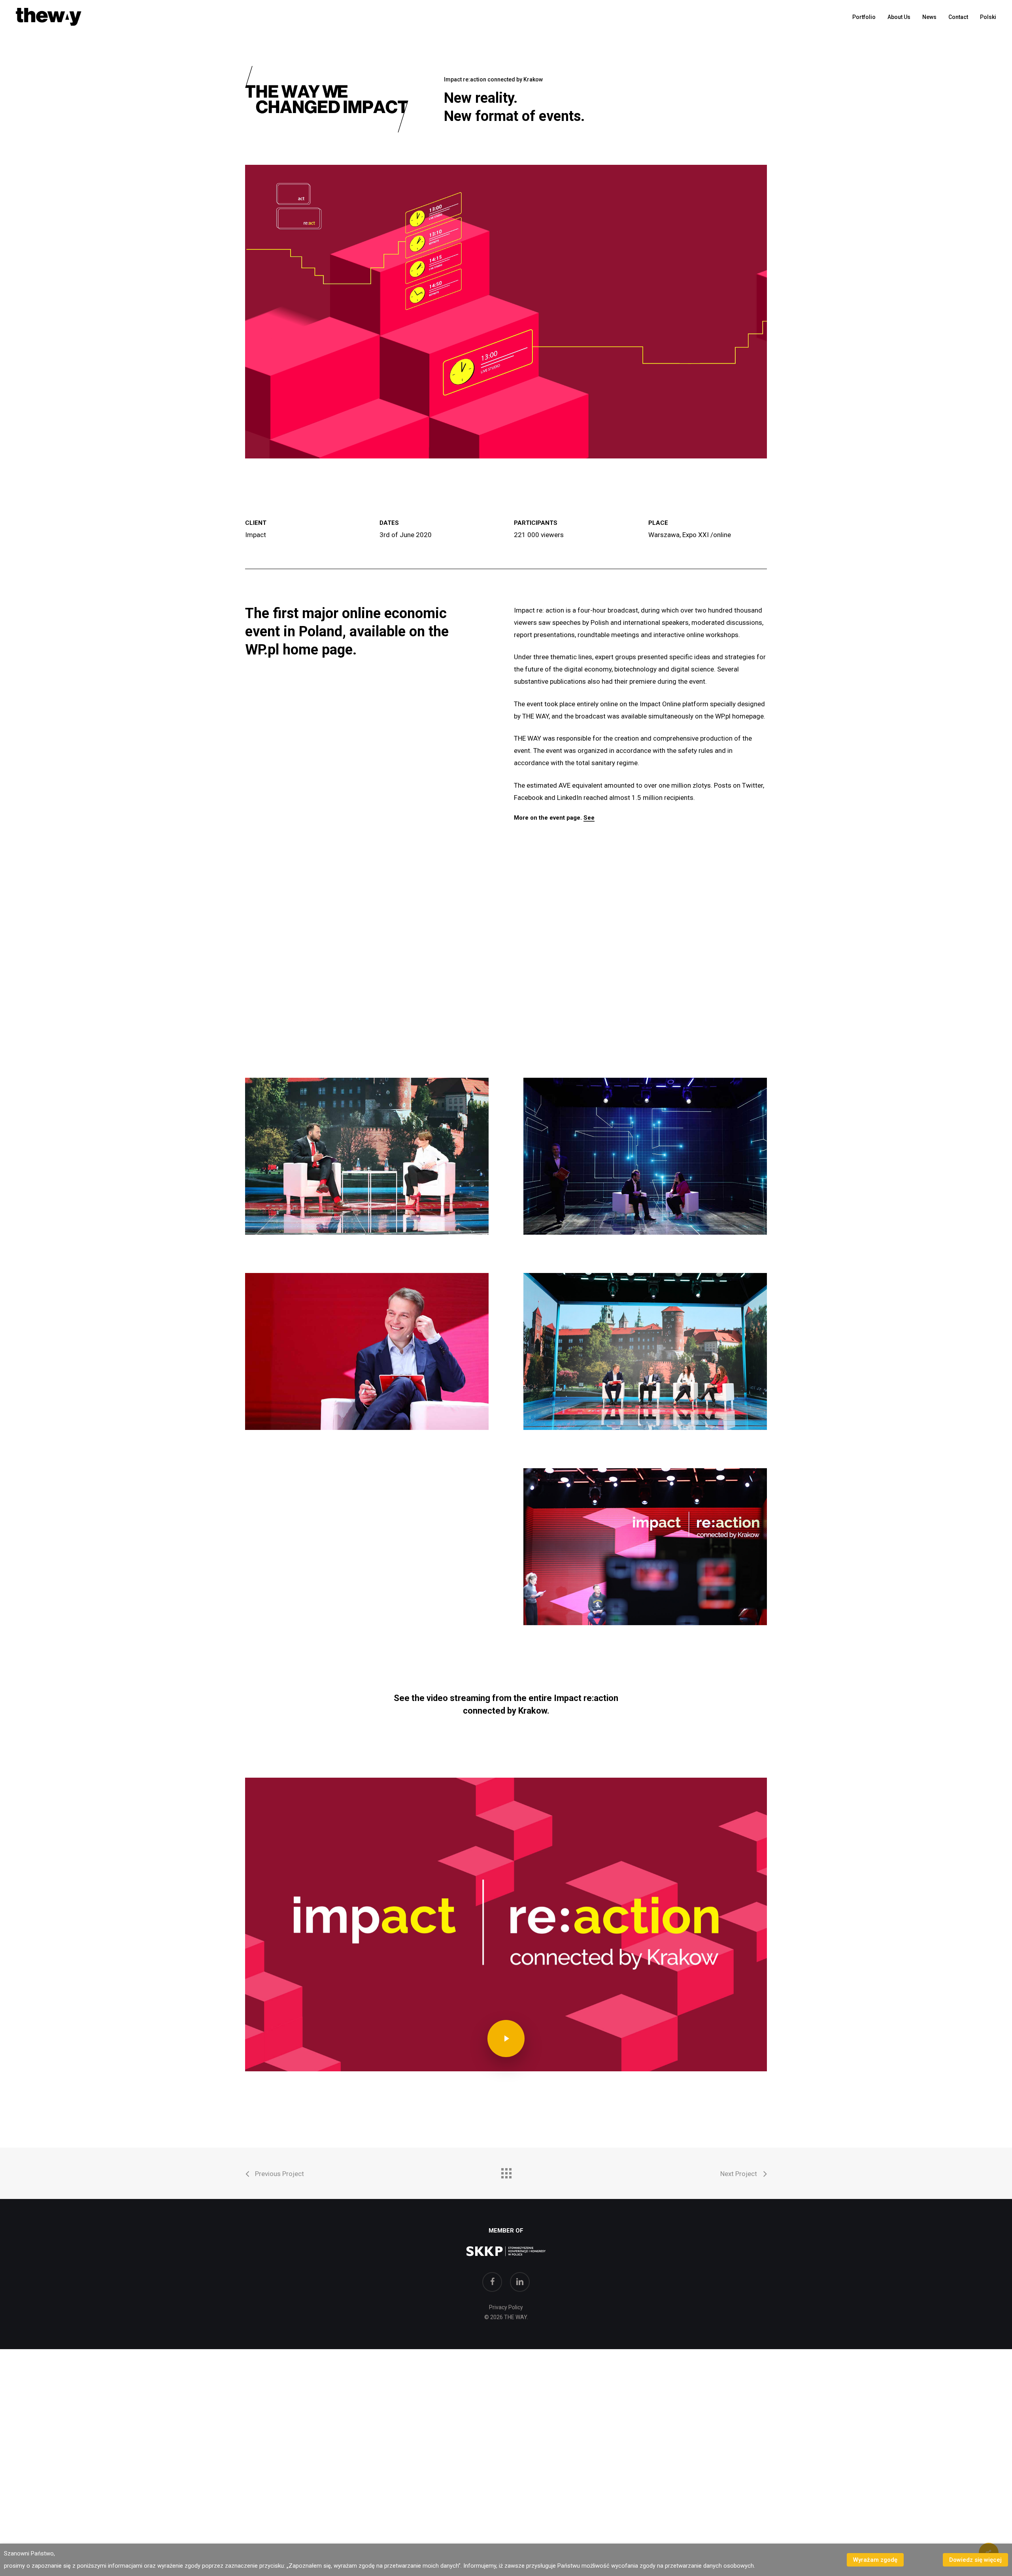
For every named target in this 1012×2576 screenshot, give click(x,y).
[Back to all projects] (506, 2171)
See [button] (589, 818)
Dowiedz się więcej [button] (975, 2560)
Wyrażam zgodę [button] (875, 2560)
